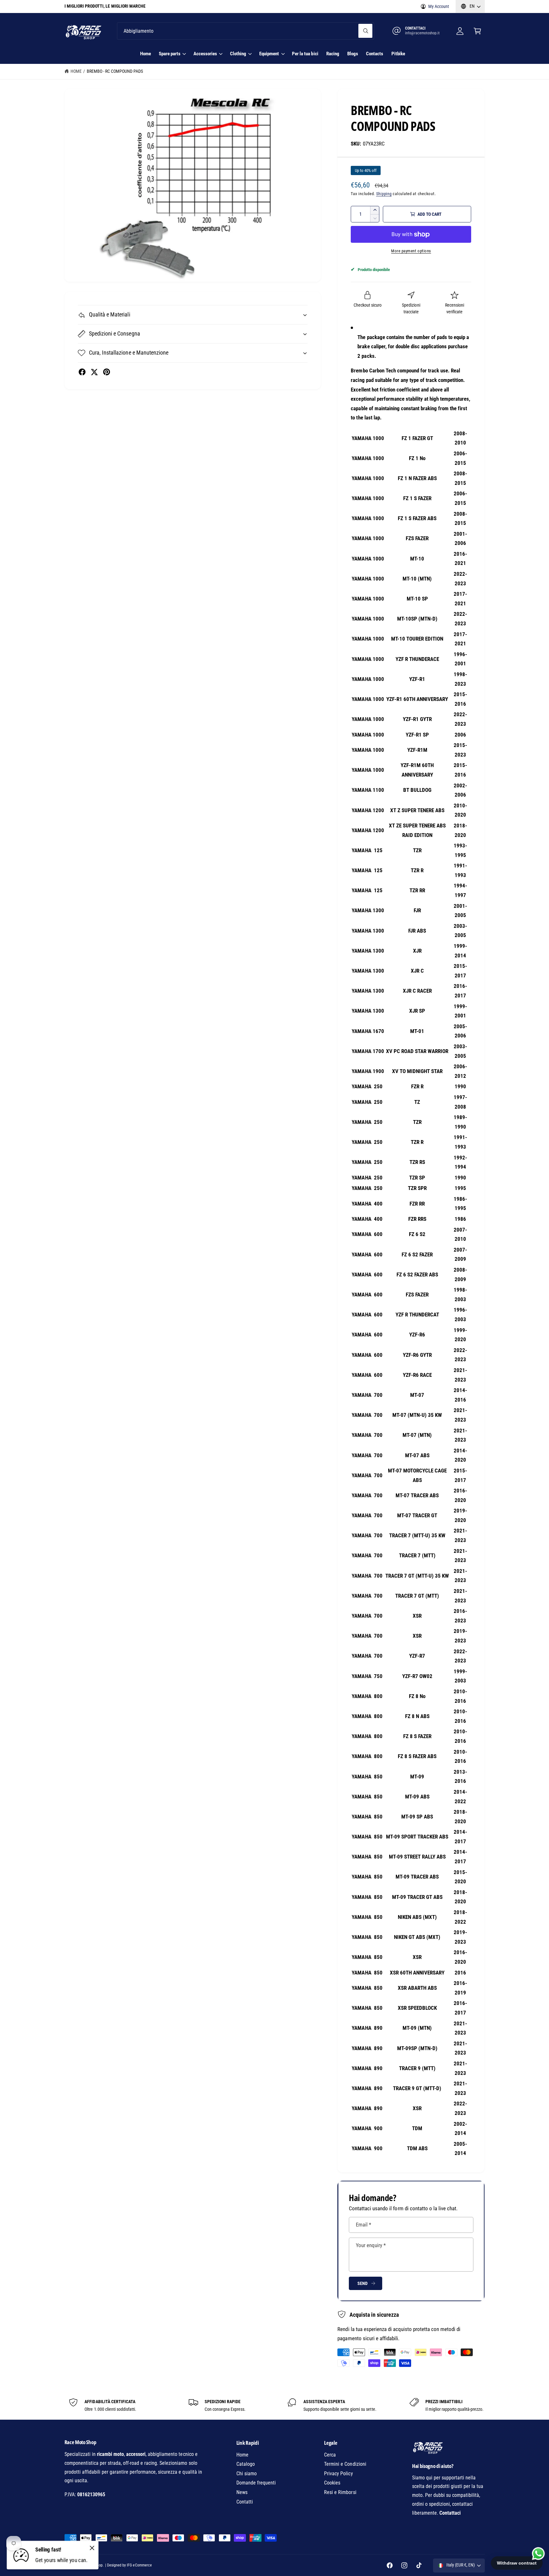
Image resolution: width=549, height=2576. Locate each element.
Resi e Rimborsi (340, 2492)
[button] (477, 31)
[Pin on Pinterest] (107, 372)
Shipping (384, 194)
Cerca (330, 2455)
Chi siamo (247, 2474)
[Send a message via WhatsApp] (538, 2554)
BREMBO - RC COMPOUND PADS (115, 71)
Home (76, 71)
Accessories (205, 54)
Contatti (245, 2502)
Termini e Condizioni (345, 2464)
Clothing (238, 54)
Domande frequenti (256, 2483)
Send (362, 2283)
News (242, 2492)
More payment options (411, 251)
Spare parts (170, 54)
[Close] (92, 2548)
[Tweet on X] (94, 372)
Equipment (269, 54)
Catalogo (246, 2464)
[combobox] (245, 31)
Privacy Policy (338, 2474)
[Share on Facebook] (82, 372)
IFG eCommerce (139, 2565)
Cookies (332, 2483)
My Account (439, 6)
